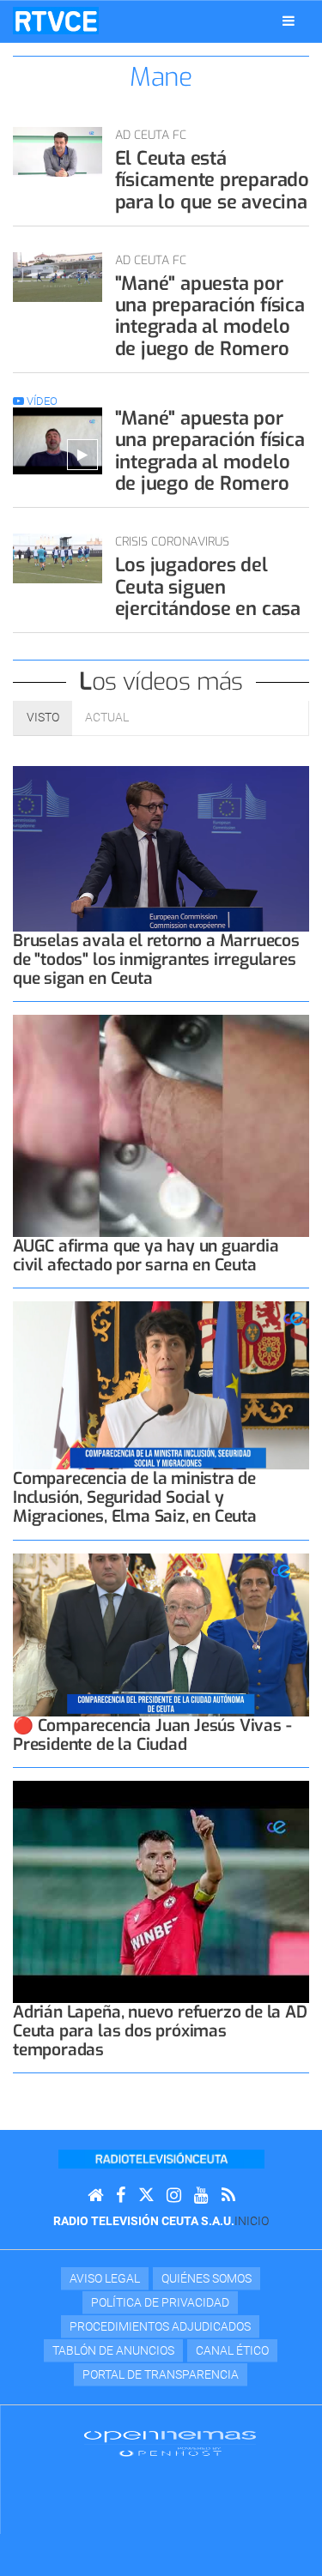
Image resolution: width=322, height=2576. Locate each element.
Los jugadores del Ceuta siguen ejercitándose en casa (208, 587)
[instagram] (174, 2196)
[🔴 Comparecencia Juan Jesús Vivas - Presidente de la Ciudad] (161, 1635)
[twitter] (146, 2196)
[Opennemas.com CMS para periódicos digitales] (170, 2443)
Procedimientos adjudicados (160, 2326)
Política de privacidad (160, 2302)
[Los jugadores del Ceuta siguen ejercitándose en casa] (58, 558)
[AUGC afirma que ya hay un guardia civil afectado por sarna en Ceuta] (161, 1126)
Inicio (252, 2221)
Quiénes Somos (207, 2278)
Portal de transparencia (161, 2374)
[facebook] (121, 2196)
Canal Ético (232, 2350)
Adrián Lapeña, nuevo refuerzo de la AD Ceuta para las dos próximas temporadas (160, 2031)
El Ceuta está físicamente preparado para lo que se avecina (212, 180)
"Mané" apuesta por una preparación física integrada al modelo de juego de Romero (210, 316)
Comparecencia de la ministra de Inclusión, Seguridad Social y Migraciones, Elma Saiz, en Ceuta (135, 1497)
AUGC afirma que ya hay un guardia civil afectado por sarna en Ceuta (146, 1255)
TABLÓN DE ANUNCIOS (113, 2350)
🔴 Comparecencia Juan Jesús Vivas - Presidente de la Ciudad (152, 1735)
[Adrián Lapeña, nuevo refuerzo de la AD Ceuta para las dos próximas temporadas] (161, 1892)
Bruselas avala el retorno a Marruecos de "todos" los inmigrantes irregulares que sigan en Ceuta (156, 959)
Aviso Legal (105, 2278)
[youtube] (201, 2196)
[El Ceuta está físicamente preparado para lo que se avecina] (58, 152)
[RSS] (228, 2196)
